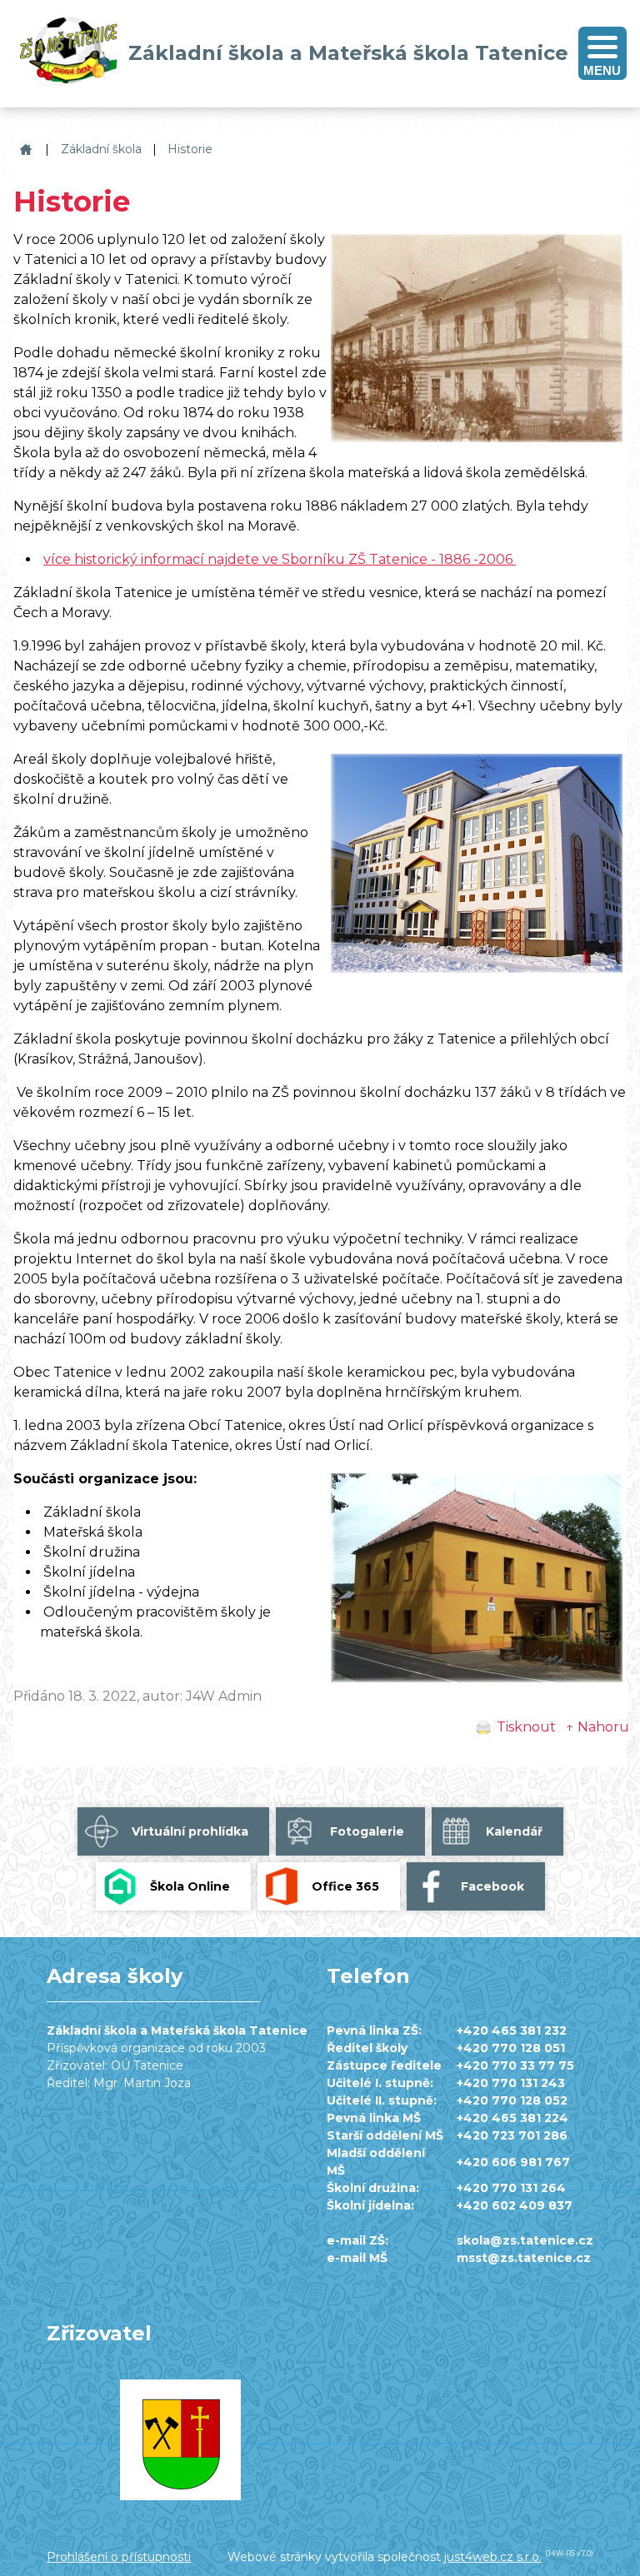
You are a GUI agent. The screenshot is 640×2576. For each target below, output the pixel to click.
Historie (190, 149)
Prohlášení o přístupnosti (119, 2557)
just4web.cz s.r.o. (493, 2557)
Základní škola (101, 149)
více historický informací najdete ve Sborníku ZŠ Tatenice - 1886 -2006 (280, 559)
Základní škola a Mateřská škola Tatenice (24, 149)
